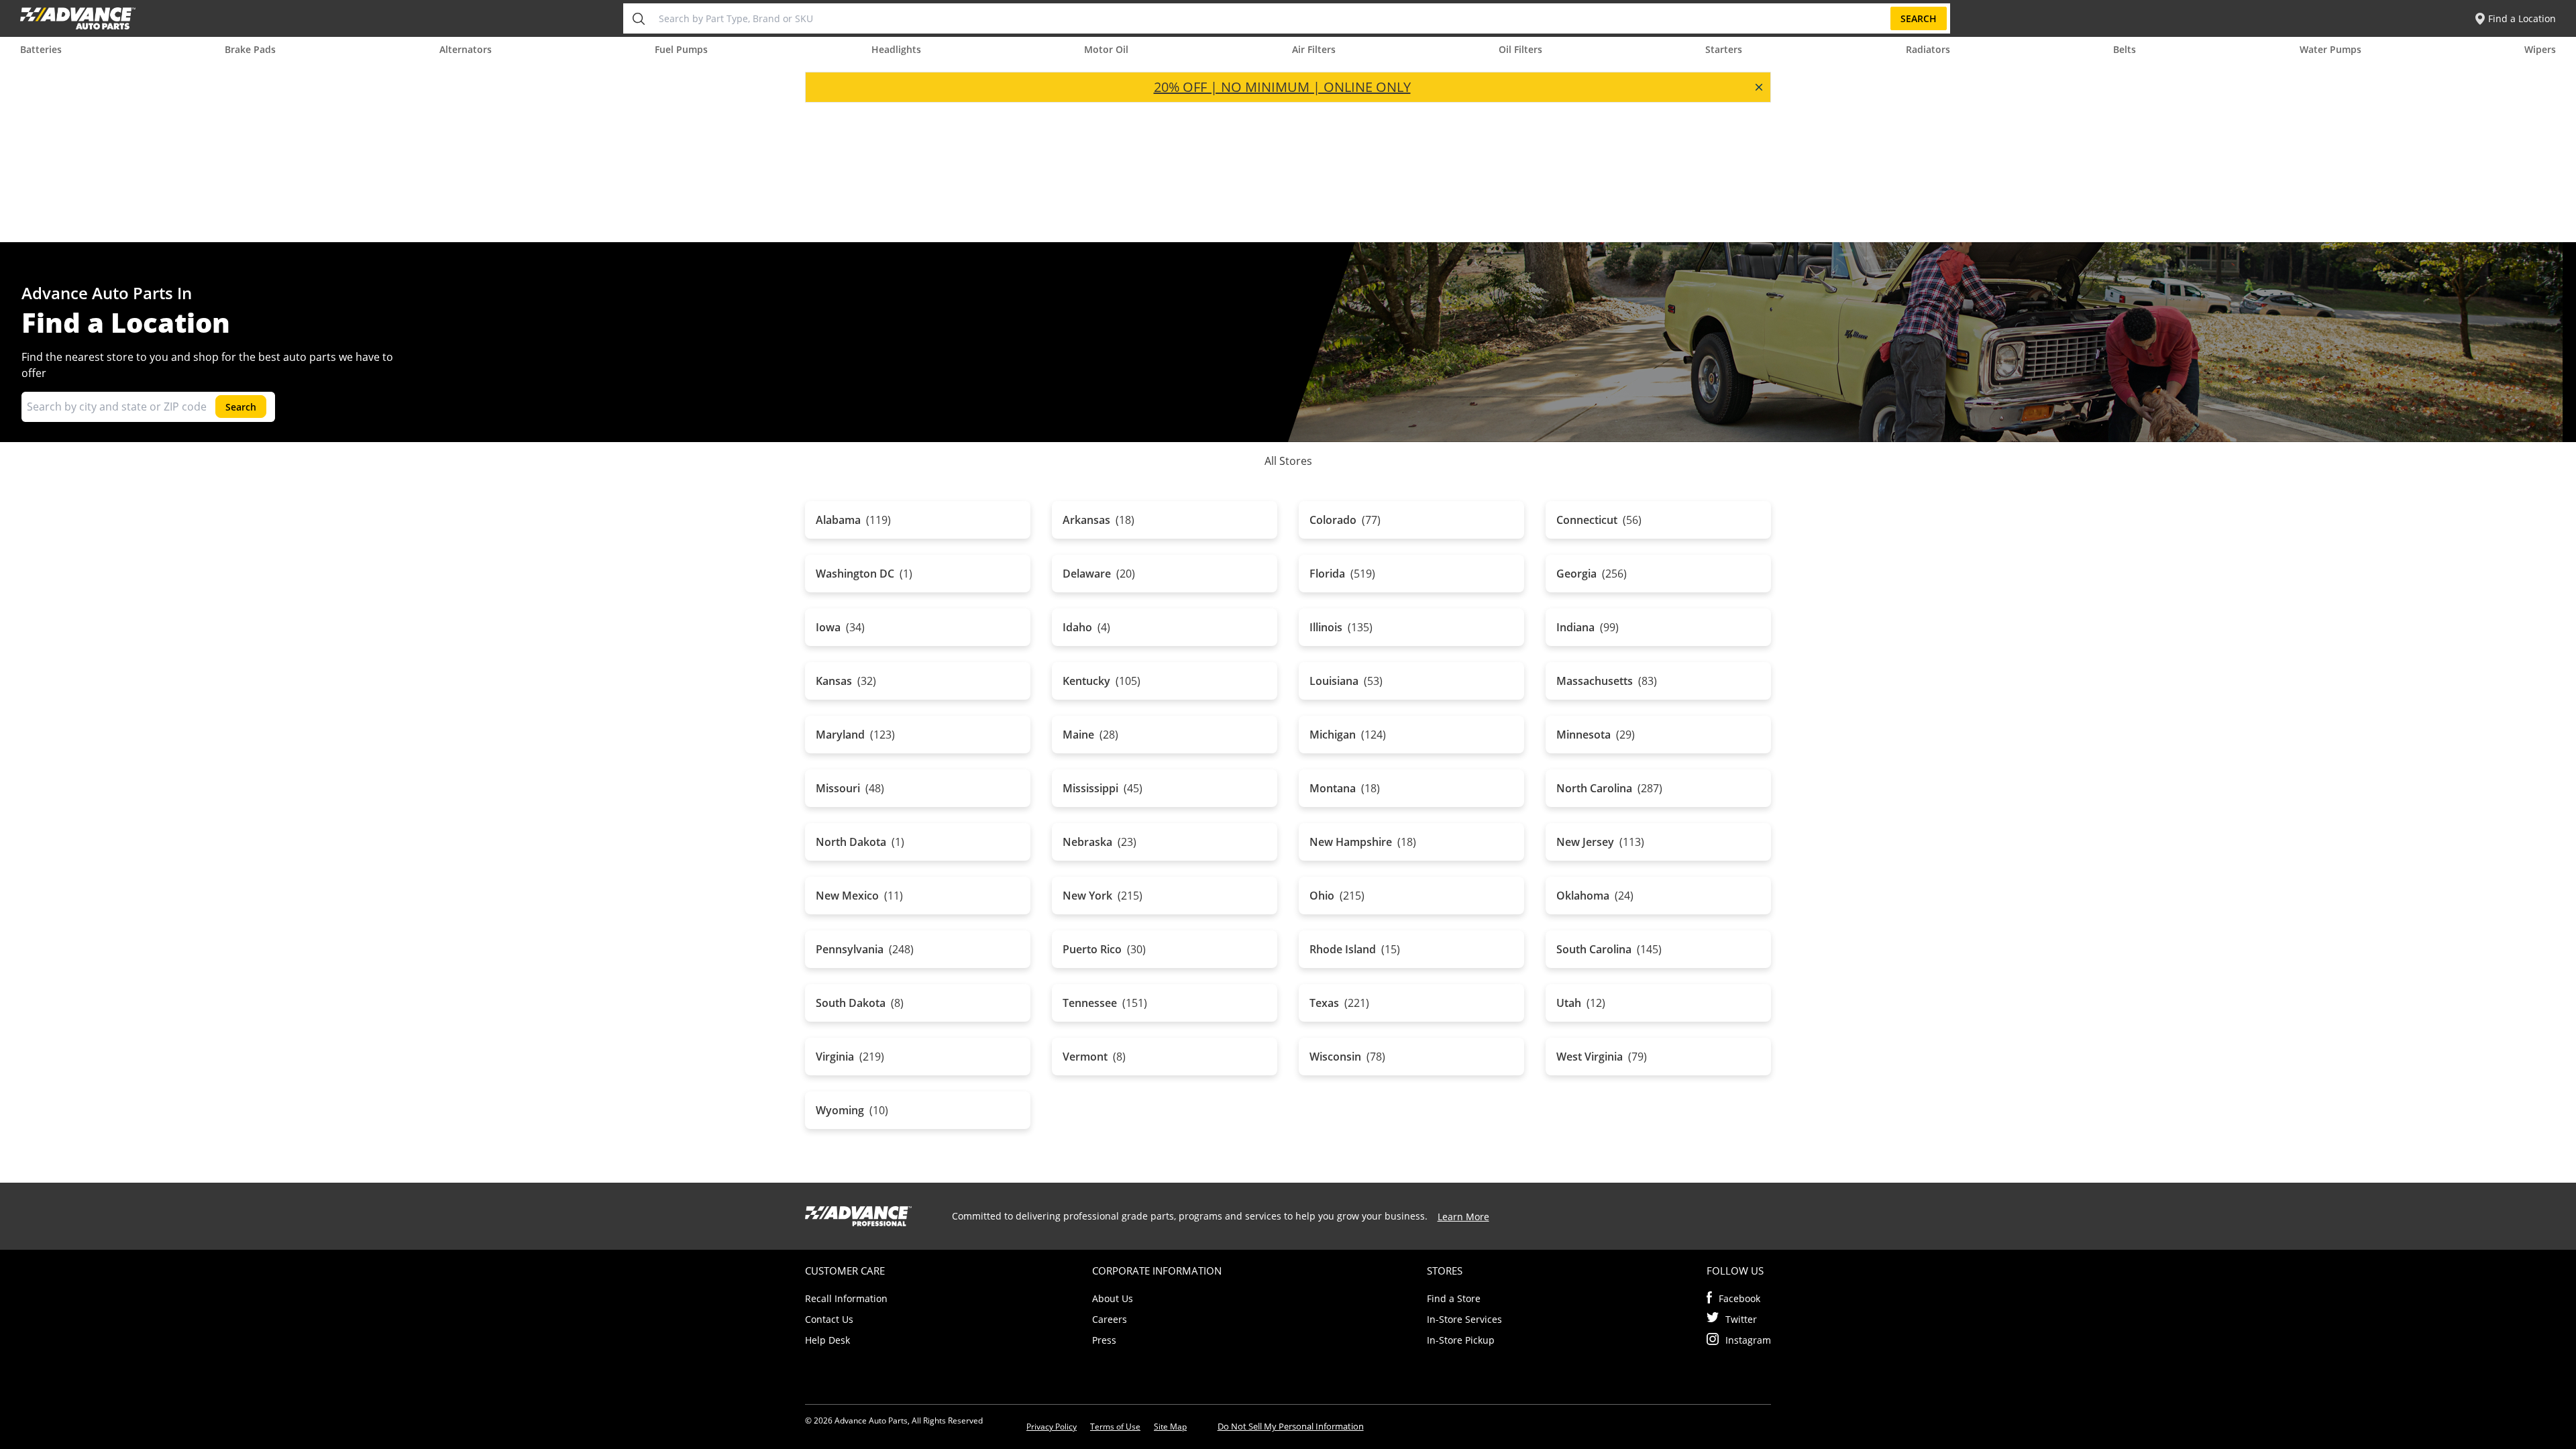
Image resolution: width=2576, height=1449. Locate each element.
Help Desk (827, 1340)
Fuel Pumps (681, 49)
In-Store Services (1464, 1319)
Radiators (1928, 49)
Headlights (896, 49)
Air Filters (1314, 49)
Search (1919, 18)
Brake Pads (250, 49)
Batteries (41, 49)
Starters (1724, 49)
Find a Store (1454, 1298)
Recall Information (846, 1298)
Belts (2125, 49)
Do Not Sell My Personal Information (1291, 1426)
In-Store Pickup (1461, 1340)
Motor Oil (1106, 49)
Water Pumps (2330, 49)
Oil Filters (1520, 49)
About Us (1113, 1298)
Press (1104, 1340)
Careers (1110, 1319)
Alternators (466, 49)
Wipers (2540, 49)
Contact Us (829, 1319)
